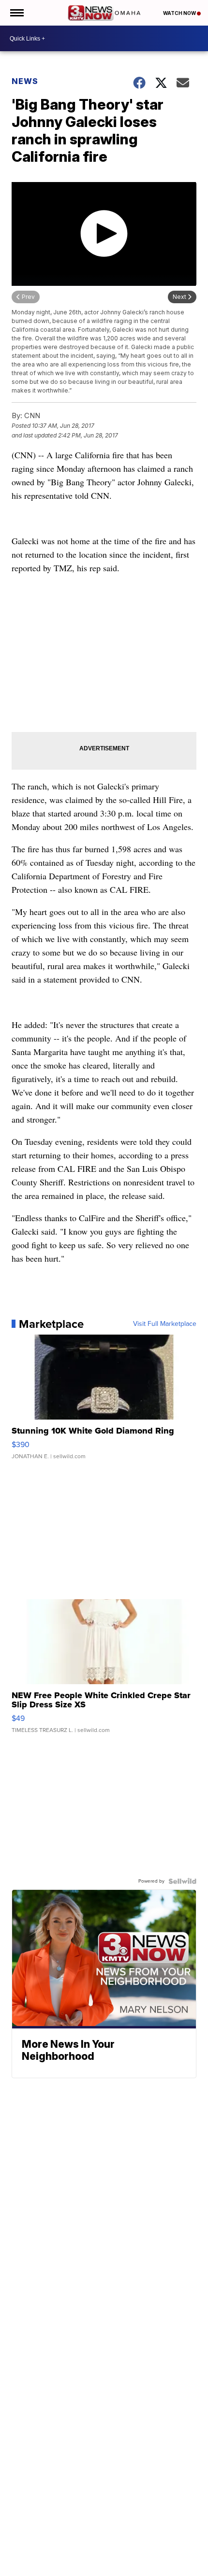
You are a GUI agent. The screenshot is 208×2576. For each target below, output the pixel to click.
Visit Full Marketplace (165, 1324)
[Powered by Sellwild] (182, 1881)
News (25, 81)
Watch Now (180, 13)
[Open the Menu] (16, 13)
